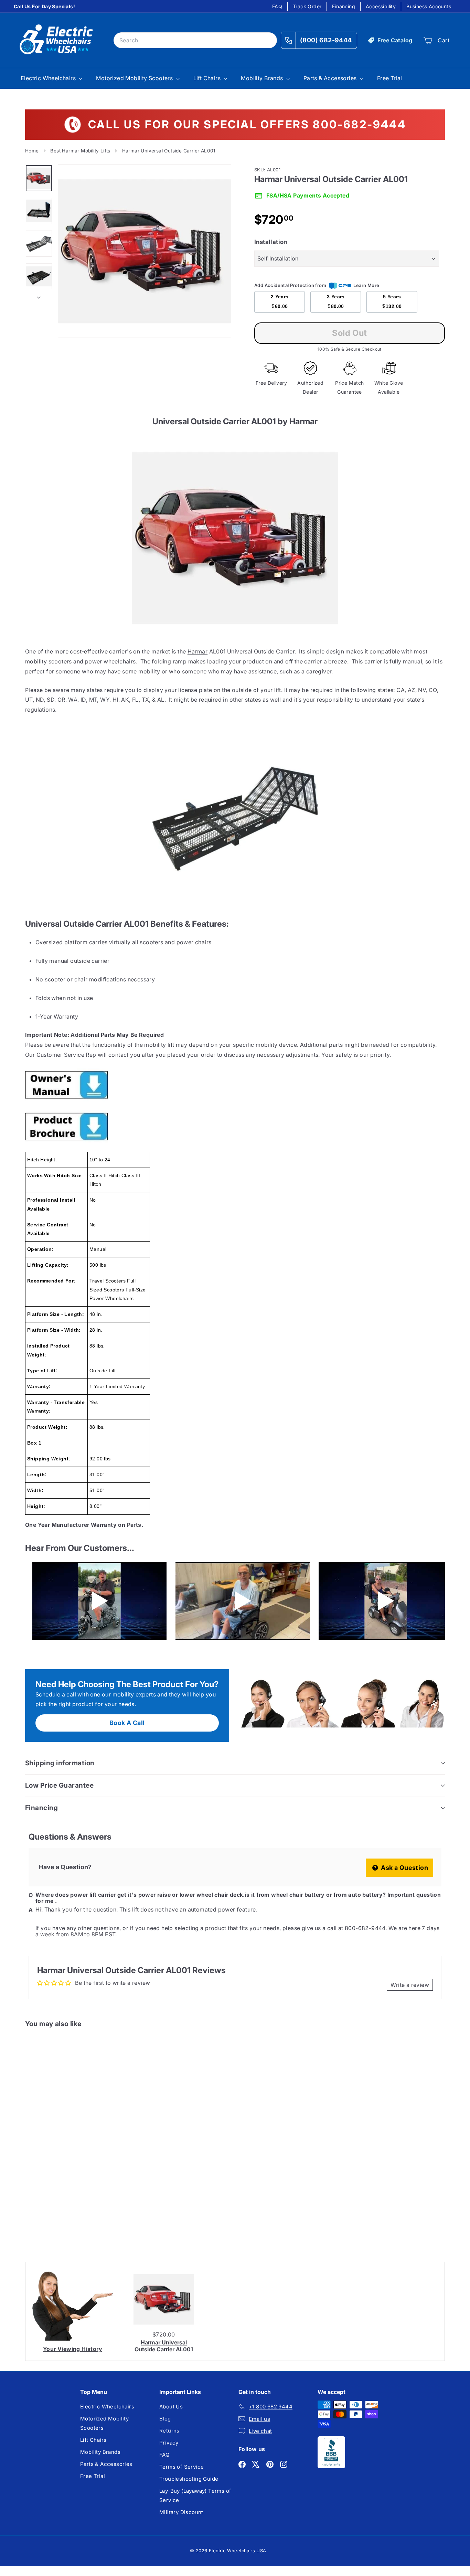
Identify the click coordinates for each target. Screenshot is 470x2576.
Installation (271, 242)
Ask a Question (404, 1868)
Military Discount (181, 2512)
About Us (171, 2407)
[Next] (39, 295)
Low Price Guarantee (59, 1785)
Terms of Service (181, 2467)
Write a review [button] (410, 1985)
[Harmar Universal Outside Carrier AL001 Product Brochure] (235, 1127)
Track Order (307, 6)
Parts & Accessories (331, 78)
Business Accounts (429, 6)
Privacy (169, 2443)
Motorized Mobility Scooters (135, 78)
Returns (169, 2431)
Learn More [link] (366, 285)
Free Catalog (395, 40)
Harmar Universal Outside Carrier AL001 (164, 2346)
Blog (165, 2419)
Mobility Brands (263, 78)
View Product (54, 2218)
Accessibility (381, 6)
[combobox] (195, 40)
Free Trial (390, 78)
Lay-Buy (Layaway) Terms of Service (195, 2495)
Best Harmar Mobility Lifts (80, 151)
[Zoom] (145, 251)
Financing (344, 6)
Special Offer (54, 2188)
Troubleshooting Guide (189, 2479)
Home (32, 151)
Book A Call (127, 1723)
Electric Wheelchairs (49, 78)
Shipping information (60, 1763)
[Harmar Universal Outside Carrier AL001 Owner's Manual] (235, 1085)
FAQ (277, 6)
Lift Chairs (208, 78)
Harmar (197, 651)
